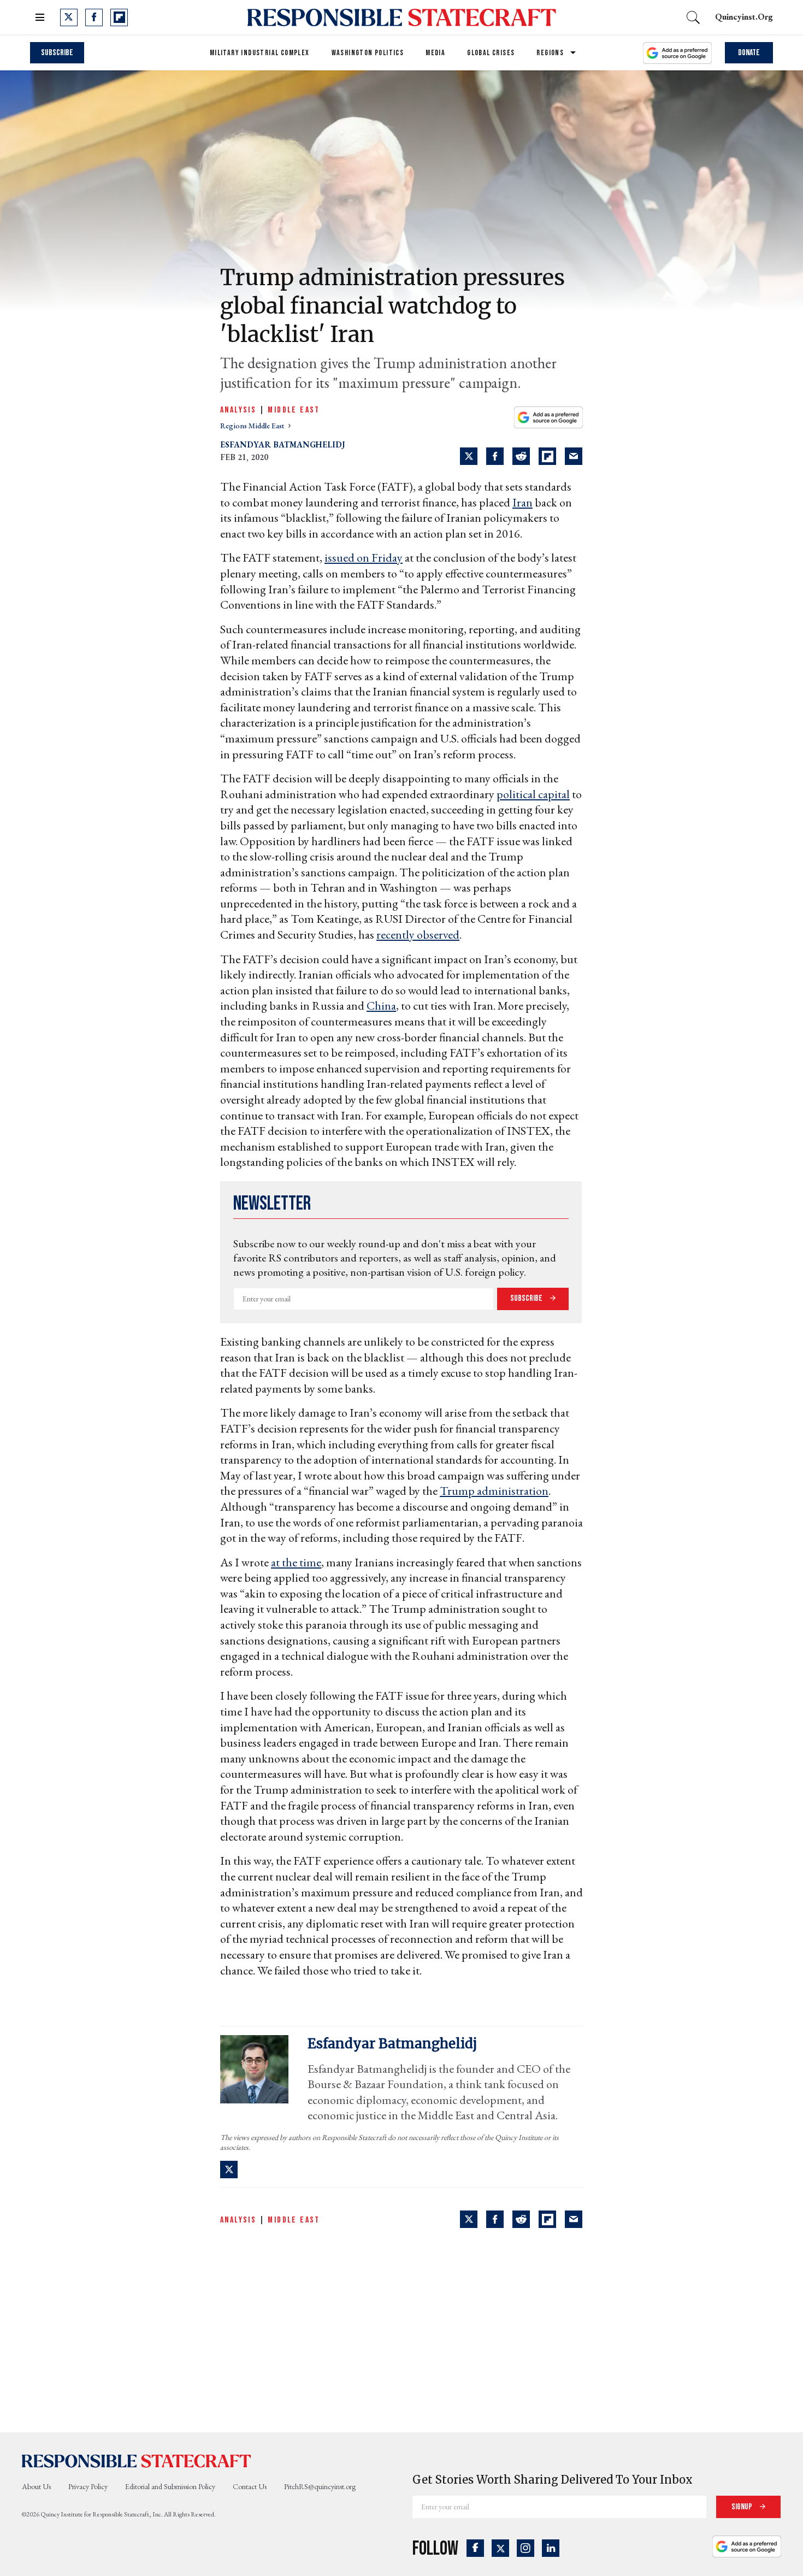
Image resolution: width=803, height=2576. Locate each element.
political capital (533, 794)
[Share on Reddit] (521, 456)
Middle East (294, 410)
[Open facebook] (94, 17)
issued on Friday (364, 558)
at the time (296, 1562)
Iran (522, 502)
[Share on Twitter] (469, 456)
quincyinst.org (744, 17)
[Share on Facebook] (495, 456)
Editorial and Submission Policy (170, 2486)
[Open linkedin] (551, 2548)
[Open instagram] (526, 2548)
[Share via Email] (574, 456)
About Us (36, 2486)
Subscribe (57, 53)
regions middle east (253, 426)
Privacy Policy (88, 2486)
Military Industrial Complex (260, 53)
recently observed (418, 935)
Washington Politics (368, 53)
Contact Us (250, 2486)
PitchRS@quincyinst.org (320, 2486)
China (381, 1006)
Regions (550, 53)
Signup (743, 2507)
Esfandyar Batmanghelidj (282, 444)
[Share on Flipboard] (547, 456)
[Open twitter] (69, 17)
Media (435, 53)
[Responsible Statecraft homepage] (137, 2461)
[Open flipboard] (119, 17)
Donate (749, 53)
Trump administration (494, 1491)
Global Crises (491, 53)
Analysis (238, 410)
